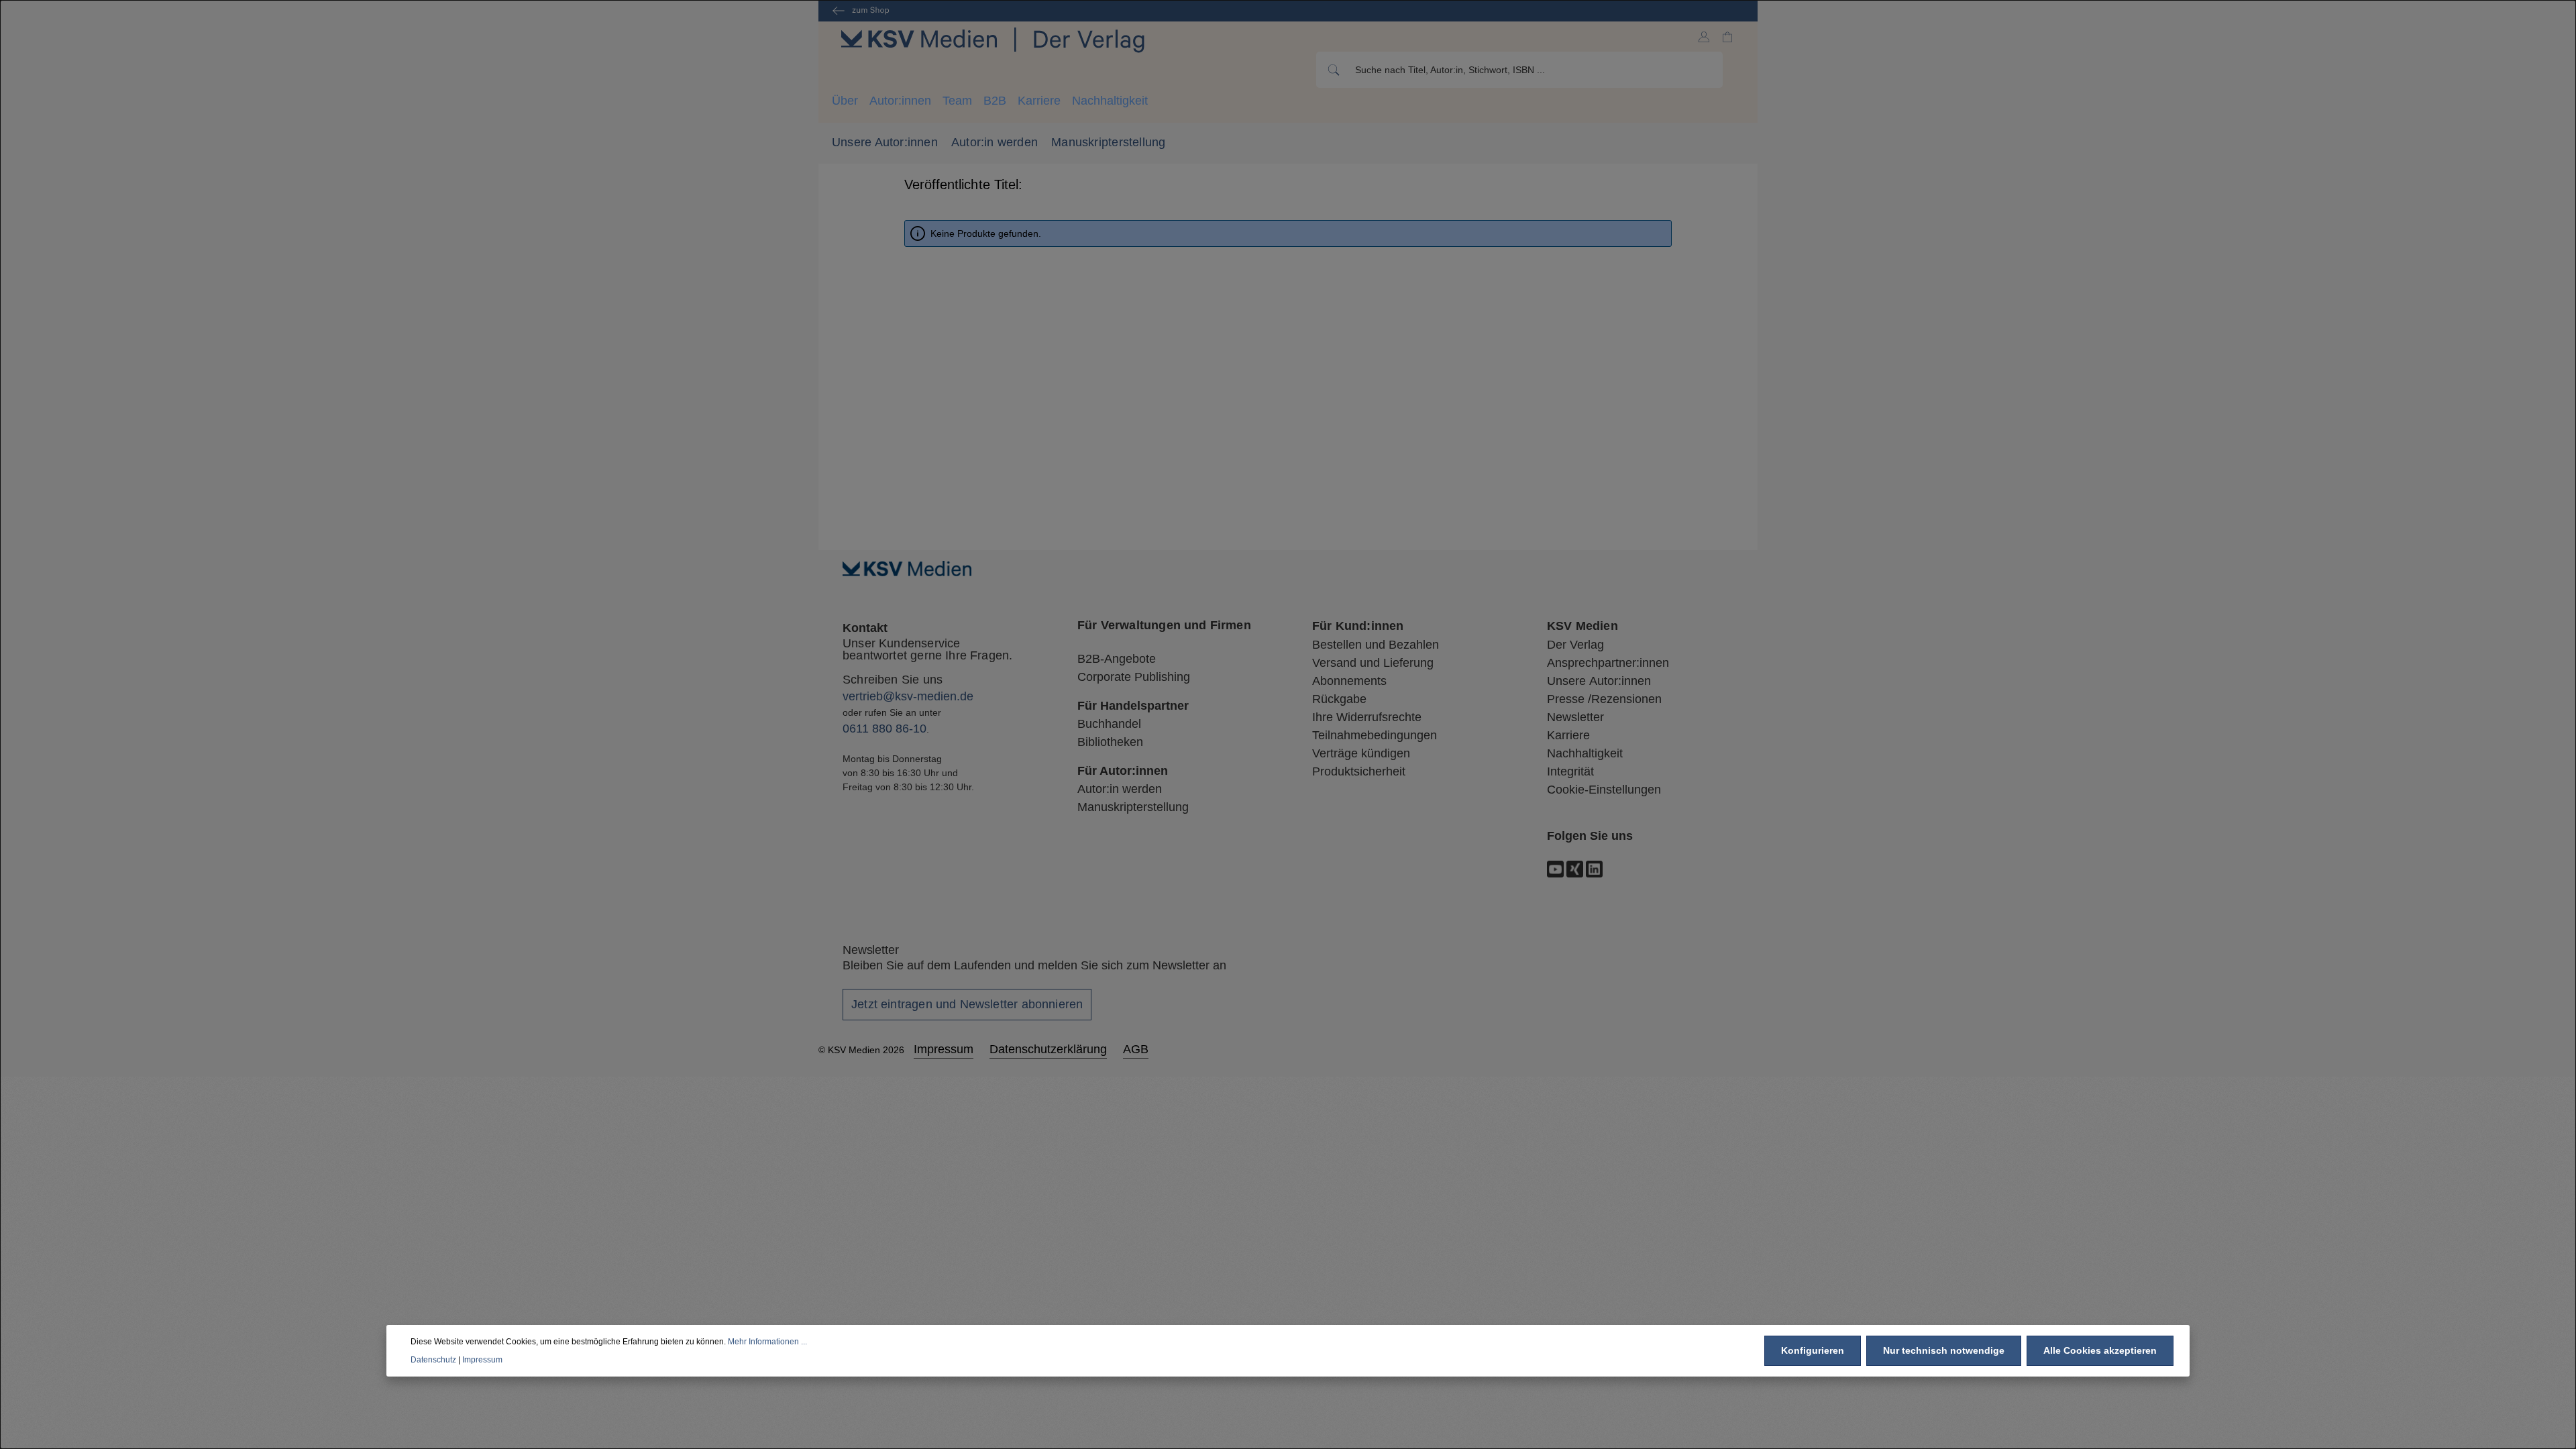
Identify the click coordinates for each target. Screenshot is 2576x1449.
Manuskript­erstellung (1133, 807)
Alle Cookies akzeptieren (2100, 1350)
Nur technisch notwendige (1944, 1350)
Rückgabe (1339, 699)
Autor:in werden (995, 142)
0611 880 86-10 (884, 729)
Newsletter (1575, 717)
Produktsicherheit (1359, 771)
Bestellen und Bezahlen (1376, 645)
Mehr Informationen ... (767, 1342)
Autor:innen (900, 101)
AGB (1136, 1049)
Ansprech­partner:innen (1608, 663)
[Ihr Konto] (1704, 37)
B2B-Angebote (1117, 659)
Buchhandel (1109, 724)
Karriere (1039, 101)
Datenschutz (433, 1360)
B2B (995, 101)
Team (957, 101)
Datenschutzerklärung (1048, 1049)
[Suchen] (1333, 70)
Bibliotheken (1110, 742)
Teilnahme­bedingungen (1375, 735)
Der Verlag (1575, 645)
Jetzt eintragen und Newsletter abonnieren (967, 1004)
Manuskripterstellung (1108, 142)
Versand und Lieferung (1373, 663)
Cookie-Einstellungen (1604, 790)
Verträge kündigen (1361, 753)
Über (845, 101)
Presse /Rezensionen (1604, 699)
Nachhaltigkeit (1110, 101)
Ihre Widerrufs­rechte (1367, 717)
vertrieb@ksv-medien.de (908, 696)
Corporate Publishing (1134, 677)
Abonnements (1349, 681)
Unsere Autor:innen (885, 142)
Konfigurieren (1813, 1350)
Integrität (1570, 771)
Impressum (944, 1049)
